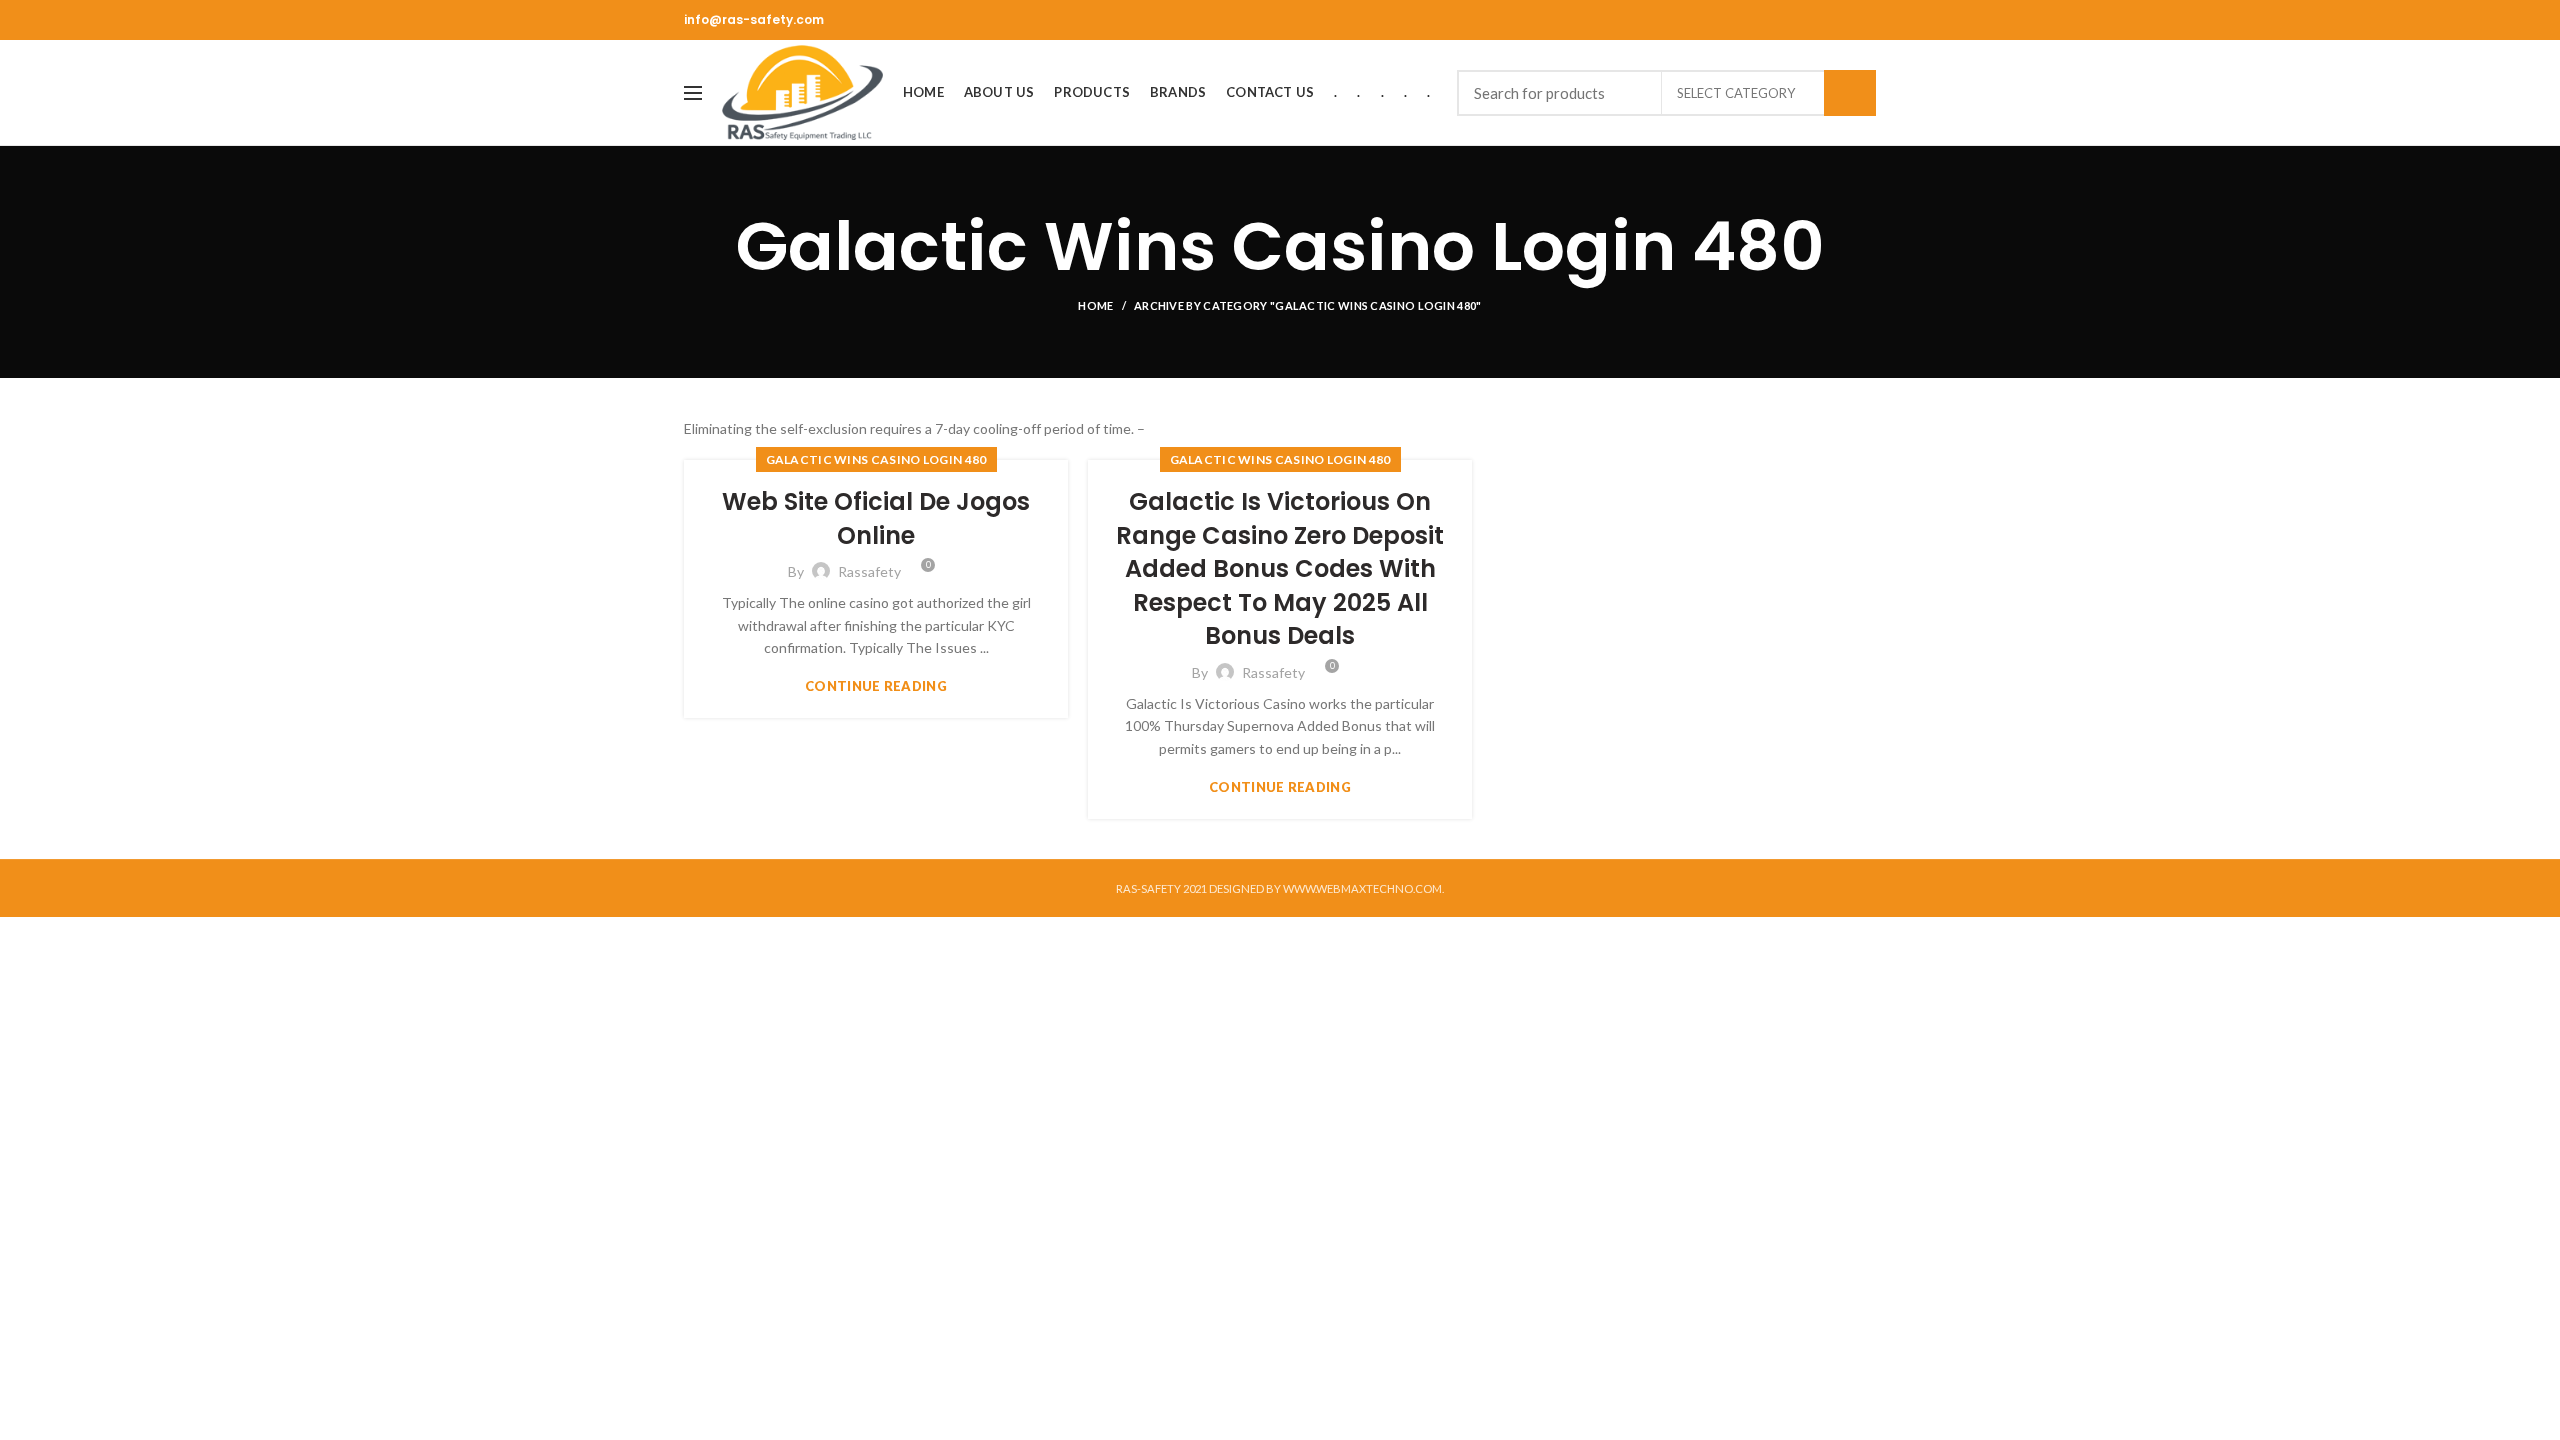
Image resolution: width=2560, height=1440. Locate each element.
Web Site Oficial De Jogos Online (876, 518)
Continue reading (876, 686)
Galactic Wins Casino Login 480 (876, 459)
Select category (1736, 93)
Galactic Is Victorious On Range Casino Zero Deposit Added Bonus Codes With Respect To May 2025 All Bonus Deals (1280, 568)
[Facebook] (1864, 20)
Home (1095, 305)
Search (1850, 93)
